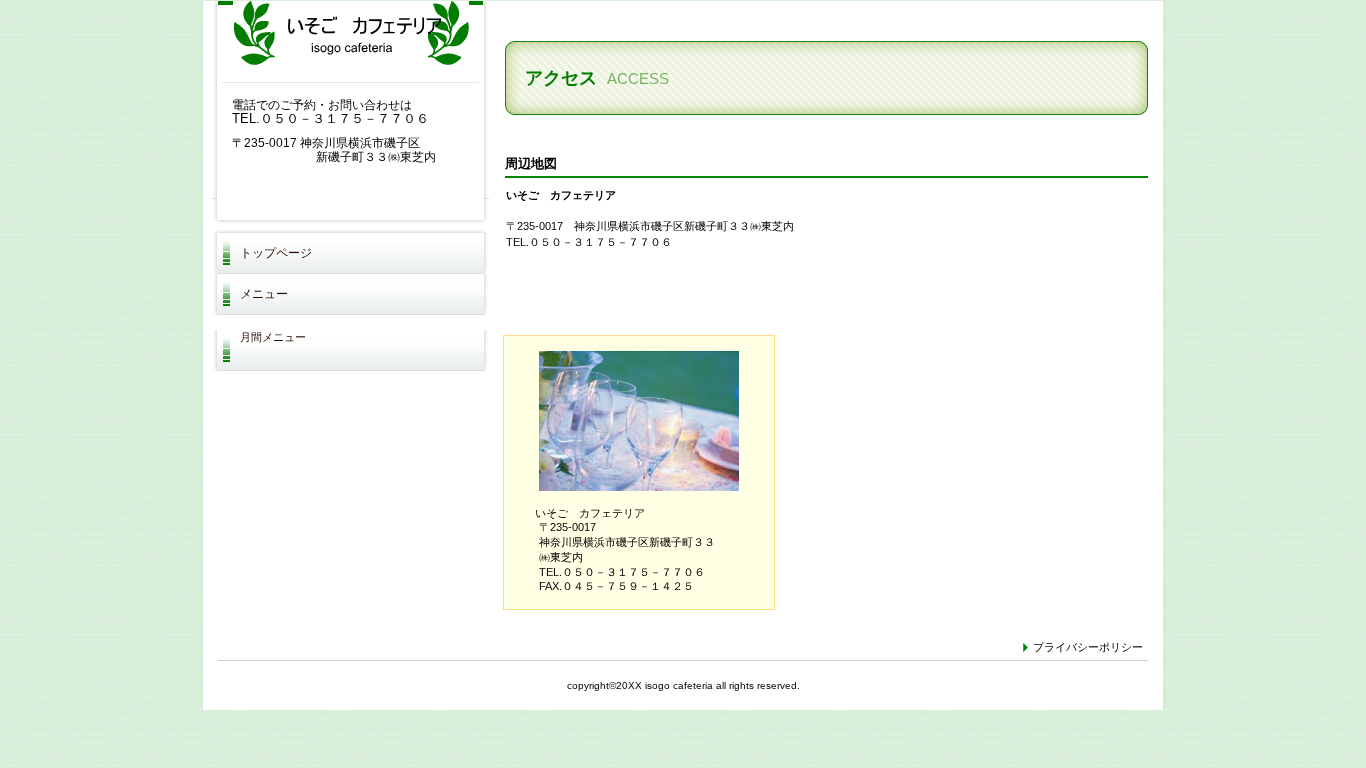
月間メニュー (273, 337)
